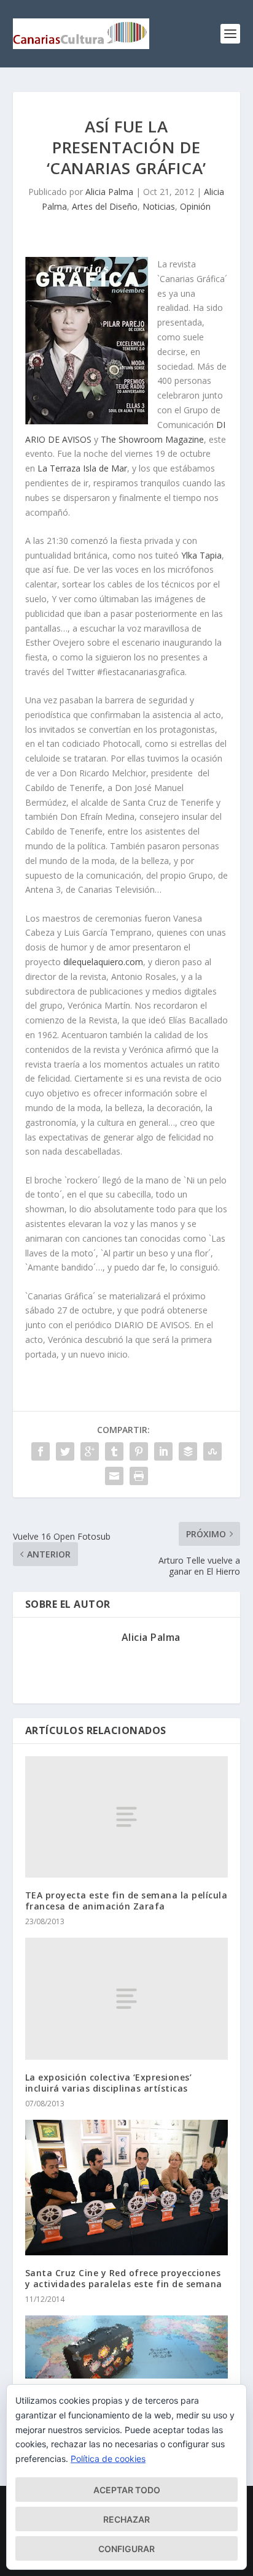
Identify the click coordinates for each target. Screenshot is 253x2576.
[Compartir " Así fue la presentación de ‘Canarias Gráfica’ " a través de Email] (114, 1476)
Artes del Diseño (105, 206)
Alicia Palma (109, 192)
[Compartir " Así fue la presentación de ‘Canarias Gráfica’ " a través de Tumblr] (114, 1451)
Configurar (126, 2549)
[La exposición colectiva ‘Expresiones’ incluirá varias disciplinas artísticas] (127, 1998)
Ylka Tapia (201, 555)
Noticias (159, 206)
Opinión (195, 206)
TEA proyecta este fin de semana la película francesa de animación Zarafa (126, 1901)
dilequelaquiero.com (103, 962)
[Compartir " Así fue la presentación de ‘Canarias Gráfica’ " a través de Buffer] (188, 1451)
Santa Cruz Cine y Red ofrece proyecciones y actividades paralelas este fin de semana (124, 2278)
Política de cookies (108, 2459)
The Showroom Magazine (152, 439)
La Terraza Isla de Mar (82, 468)
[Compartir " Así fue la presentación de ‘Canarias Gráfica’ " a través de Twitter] (65, 1451)
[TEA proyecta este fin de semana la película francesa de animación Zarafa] (127, 1817)
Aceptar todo (127, 2490)
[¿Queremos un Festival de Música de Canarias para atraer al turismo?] (127, 2347)
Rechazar (126, 2519)
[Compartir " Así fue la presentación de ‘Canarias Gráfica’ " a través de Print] (139, 1476)
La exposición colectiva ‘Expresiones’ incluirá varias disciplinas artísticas (109, 2083)
